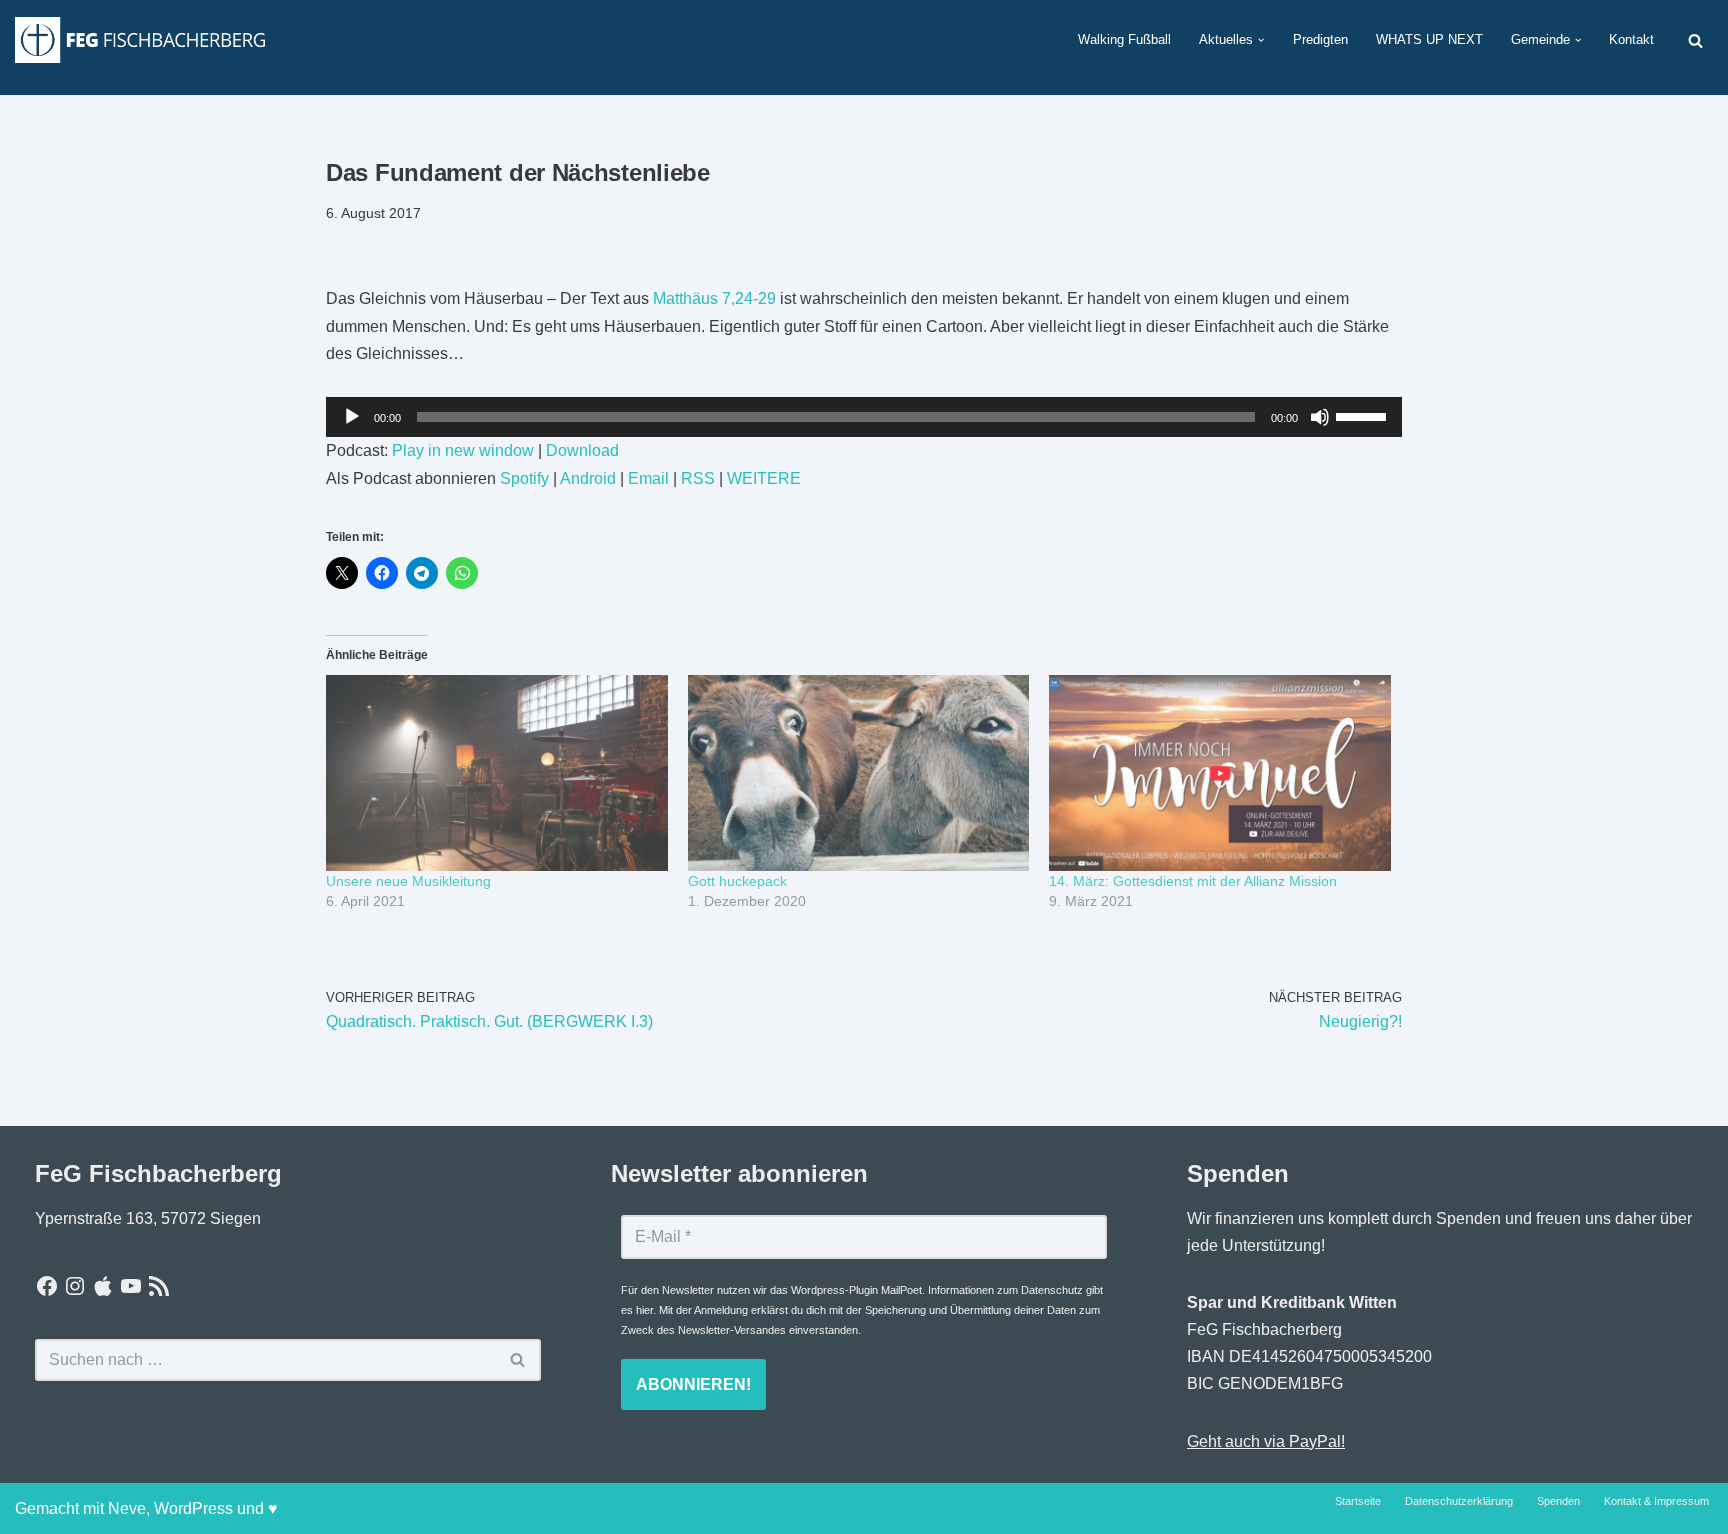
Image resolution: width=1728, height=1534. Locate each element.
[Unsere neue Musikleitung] (497, 772)
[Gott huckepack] (859, 772)
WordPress (193, 1508)
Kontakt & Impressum (1656, 1501)
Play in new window (463, 450)
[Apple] (103, 1286)
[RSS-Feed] (159, 1286)
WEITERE (764, 478)
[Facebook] (47, 1286)
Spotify (524, 478)
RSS (698, 478)
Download (582, 450)
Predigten (1320, 39)
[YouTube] (131, 1286)
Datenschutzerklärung (1459, 1501)
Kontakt (1631, 39)
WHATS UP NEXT (1429, 39)
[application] (864, 417)
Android (588, 478)
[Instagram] (75, 1286)
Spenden (1558, 1501)
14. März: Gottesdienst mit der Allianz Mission (1193, 881)
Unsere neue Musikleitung (408, 881)
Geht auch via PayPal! (1266, 1441)
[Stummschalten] (1320, 417)
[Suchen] (1695, 40)
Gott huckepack (737, 881)
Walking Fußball (1124, 39)
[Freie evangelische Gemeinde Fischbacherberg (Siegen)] (140, 39)
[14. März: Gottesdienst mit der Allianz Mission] (1220, 772)
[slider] (1364, 415)
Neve (127, 1508)
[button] (1261, 40)
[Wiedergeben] (352, 417)
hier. (646, 1310)
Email (648, 478)
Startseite (1358, 1501)
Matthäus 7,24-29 (714, 298)
